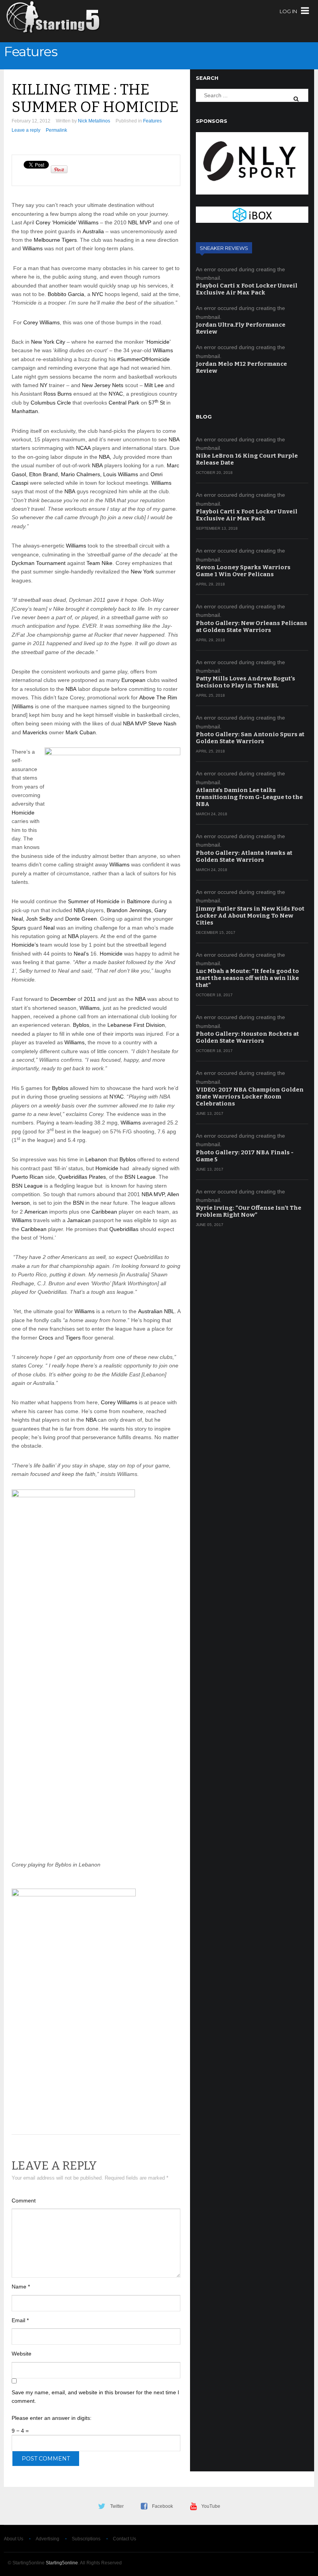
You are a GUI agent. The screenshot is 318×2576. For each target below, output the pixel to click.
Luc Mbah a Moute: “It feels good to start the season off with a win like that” (247, 978)
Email (20, 2320)
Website (22, 2354)
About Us (14, 2539)
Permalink (56, 130)
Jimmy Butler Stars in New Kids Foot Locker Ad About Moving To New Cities (250, 916)
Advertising (48, 2539)
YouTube (211, 2506)
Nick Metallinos (94, 121)
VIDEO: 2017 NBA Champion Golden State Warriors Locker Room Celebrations (250, 1097)
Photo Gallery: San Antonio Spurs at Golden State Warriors (250, 738)
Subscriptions (86, 2539)
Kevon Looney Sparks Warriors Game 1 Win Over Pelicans (243, 571)
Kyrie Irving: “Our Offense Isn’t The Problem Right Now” (249, 1211)
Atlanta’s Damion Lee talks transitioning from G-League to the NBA (249, 797)
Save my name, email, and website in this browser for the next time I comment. (95, 2397)
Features (30, 52)
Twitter (117, 2506)
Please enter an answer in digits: (52, 2418)
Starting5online (62, 2563)
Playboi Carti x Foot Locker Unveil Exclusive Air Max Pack (247, 289)
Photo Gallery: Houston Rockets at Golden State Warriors (247, 1037)
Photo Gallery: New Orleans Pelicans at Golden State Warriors (251, 627)
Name (21, 2287)
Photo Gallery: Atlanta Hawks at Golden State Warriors (244, 856)
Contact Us (124, 2539)
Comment (24, 2201)
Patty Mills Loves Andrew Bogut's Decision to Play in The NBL (245, 682)
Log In (288, 11)
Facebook (162, 2506)
